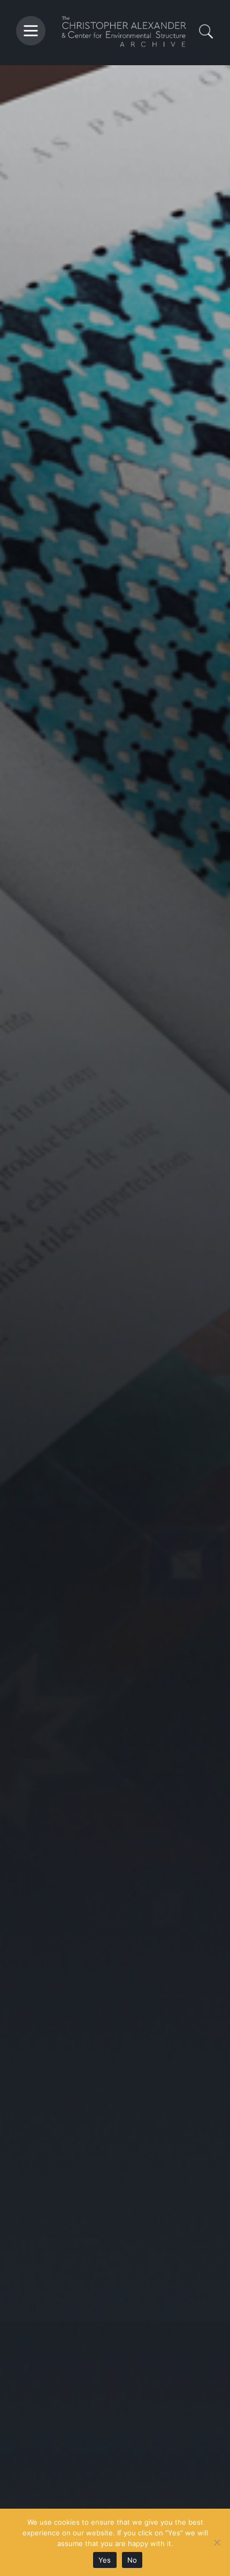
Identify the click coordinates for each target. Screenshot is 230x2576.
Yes (105, 2560)
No (132, 2560)
